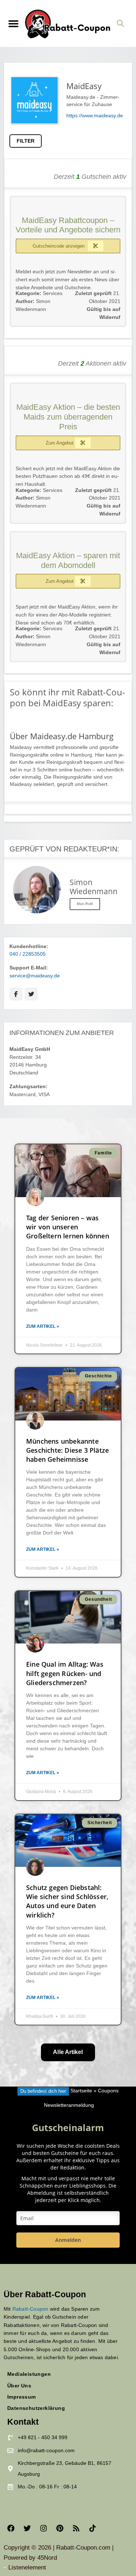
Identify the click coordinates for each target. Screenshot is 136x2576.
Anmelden (68, 2240)
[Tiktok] (92, 2528)
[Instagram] (44, 2528)
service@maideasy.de (35, 976)
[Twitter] (27, 2528)
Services (53, 293)
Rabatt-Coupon (30, 2309)
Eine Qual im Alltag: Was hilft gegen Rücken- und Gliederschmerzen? (65, 1673)
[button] (13, 23)
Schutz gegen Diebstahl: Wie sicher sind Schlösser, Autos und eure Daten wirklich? (67, 1901)
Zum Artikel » (43, 1326)
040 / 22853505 (28, 954)
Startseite (81, 2091)
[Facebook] (11, 2528)
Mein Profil (85, 904)
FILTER (26, 141)
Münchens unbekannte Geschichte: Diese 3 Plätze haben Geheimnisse (67, 1450)
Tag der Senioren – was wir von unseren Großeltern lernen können (68, 1227)
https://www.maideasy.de (95, 116)
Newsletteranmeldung (69, 2105)
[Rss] (76, 2528)
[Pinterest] (60, 2528)
